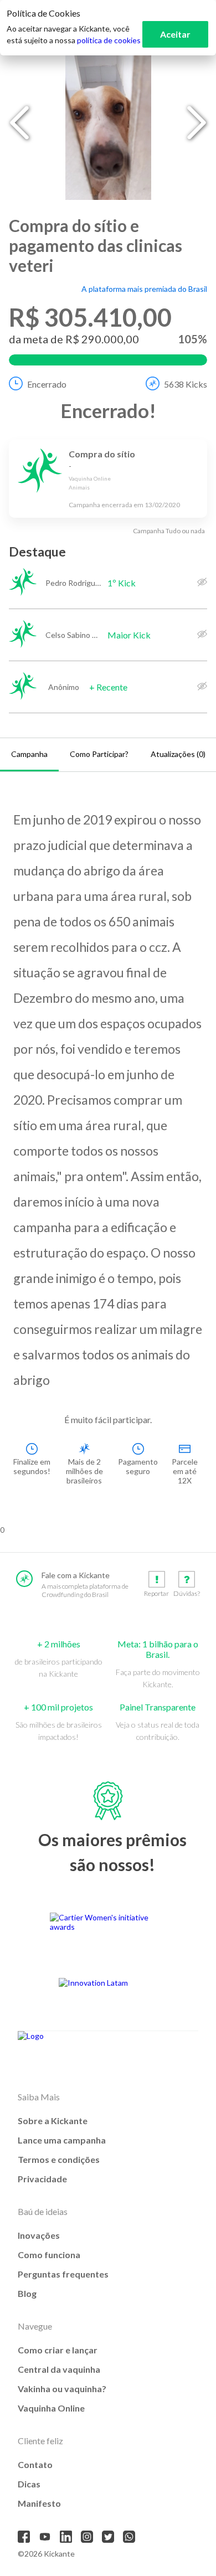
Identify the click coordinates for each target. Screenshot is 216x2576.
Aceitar (175, 34)
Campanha (29, 754)
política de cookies (109, 40)
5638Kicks (186, 384)
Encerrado (47, 384)
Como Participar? (99, 754)
